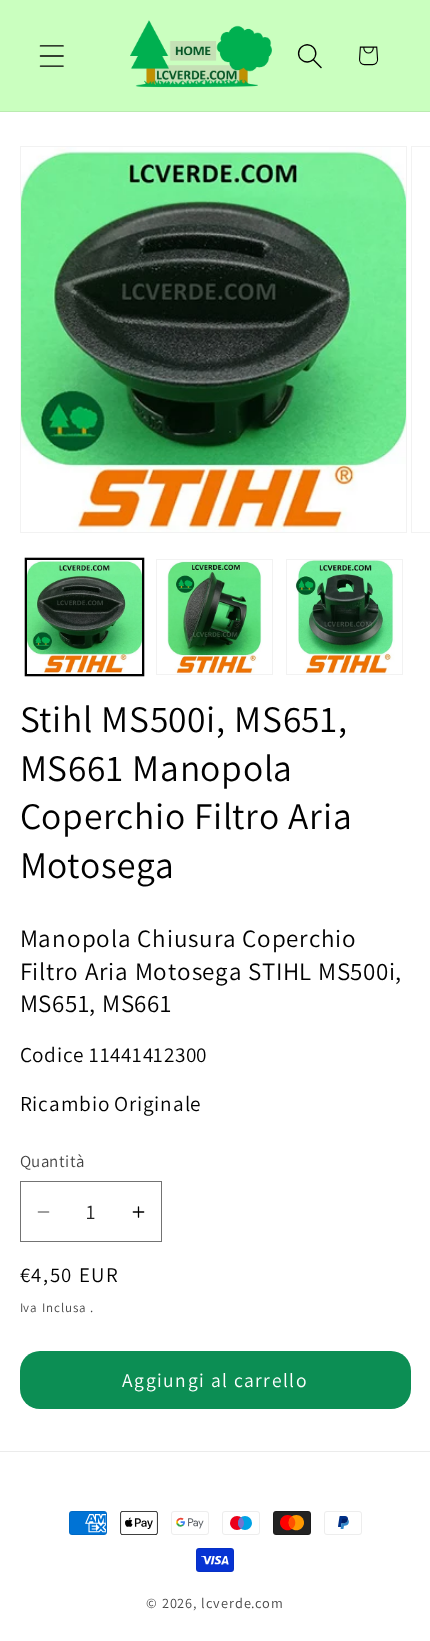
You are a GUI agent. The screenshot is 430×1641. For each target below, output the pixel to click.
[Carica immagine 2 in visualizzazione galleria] (214, 617)
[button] (51, 55)
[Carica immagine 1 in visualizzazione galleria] (84, 617)
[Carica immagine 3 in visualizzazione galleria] (344, 617)
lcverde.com (242, 1602)
